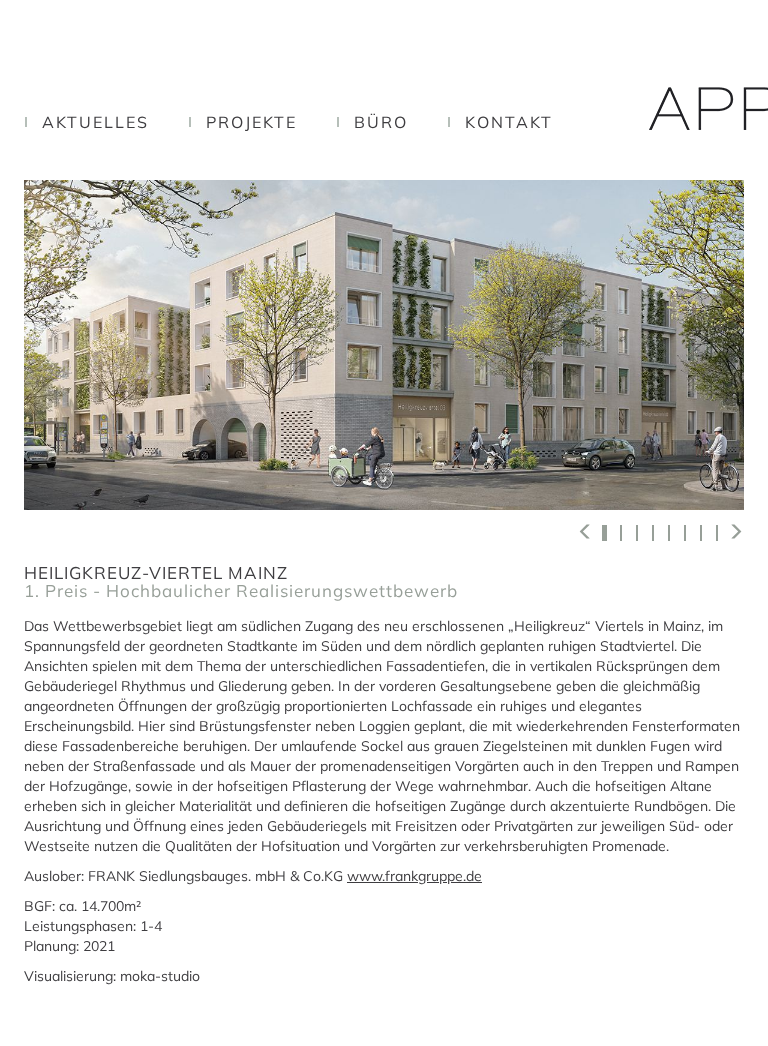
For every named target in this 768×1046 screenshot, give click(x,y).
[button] (585, 531)
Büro (381, 122)
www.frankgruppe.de (414, 876)
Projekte (251, 122)
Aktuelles (95, 122)
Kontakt (509, 122)
